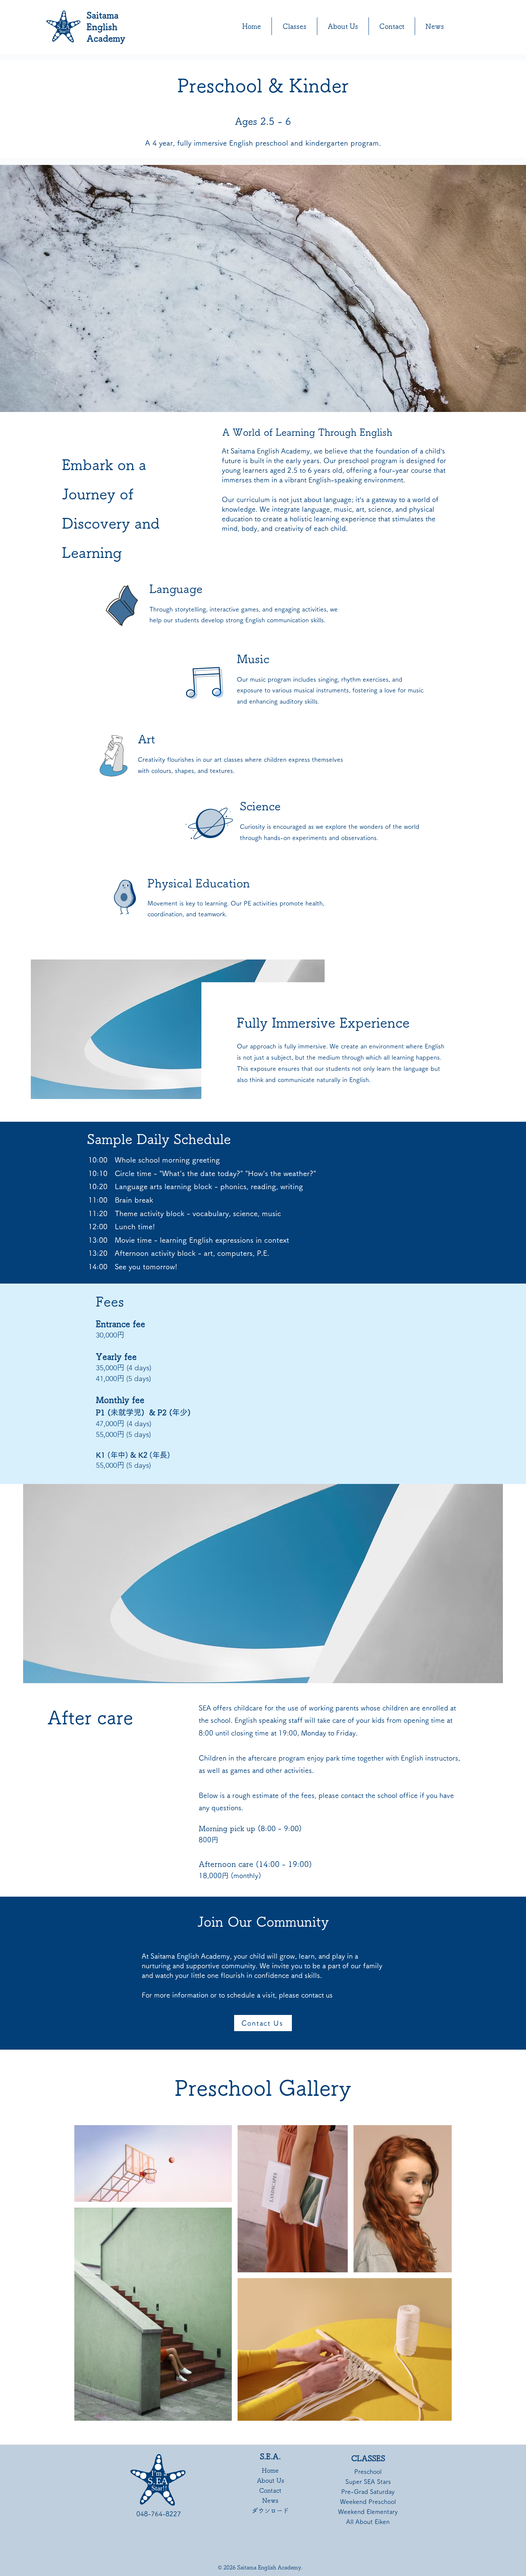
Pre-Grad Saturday (368, 2492)
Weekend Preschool (368, 2502)
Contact (270, 2490)
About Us (271, 2480)
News (270, 2500)
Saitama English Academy (106, 27)
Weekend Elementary (368, 2512)
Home (270, 2470)
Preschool (368, 2472)
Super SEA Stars (368, 2482)
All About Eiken (368, 2522)
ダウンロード (271, 2510)
